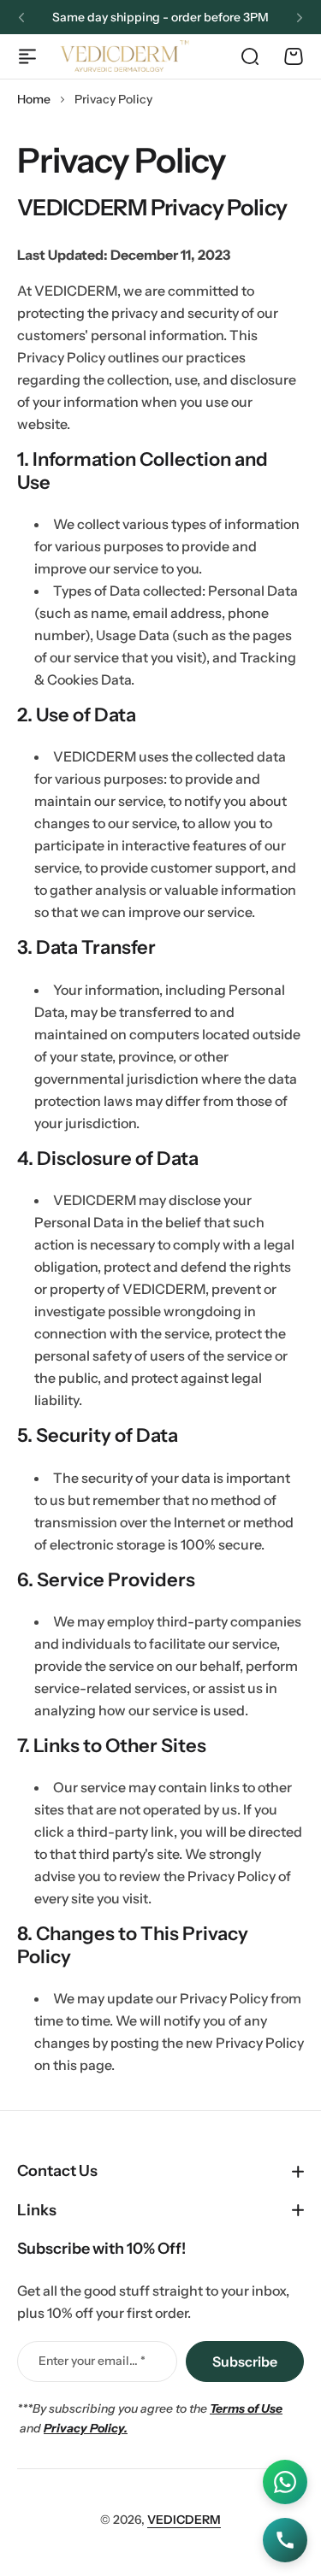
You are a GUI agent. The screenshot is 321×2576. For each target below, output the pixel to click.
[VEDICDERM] (125, 56)
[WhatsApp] (285, 2482)
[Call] (285, 2540)
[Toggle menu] (27, 56)
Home (34, 99)
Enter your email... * (92, 2361)
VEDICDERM (184, 2520)
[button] (21, 18)
